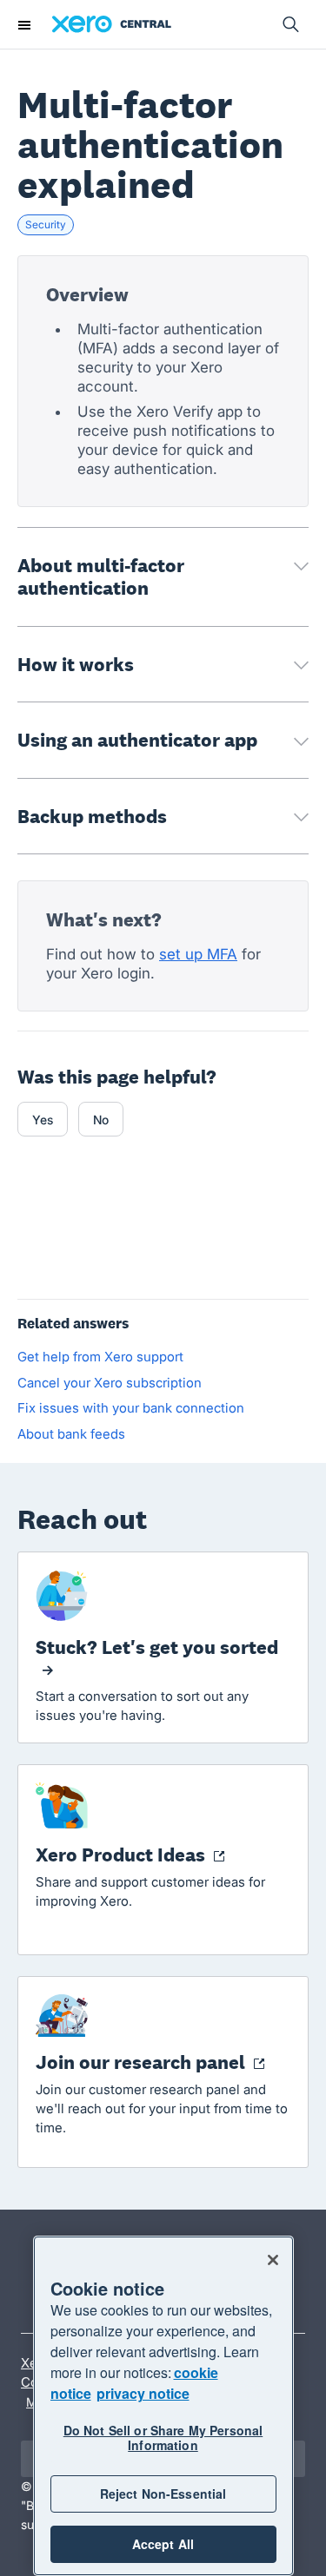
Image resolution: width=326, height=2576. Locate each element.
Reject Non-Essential (163, 2494)
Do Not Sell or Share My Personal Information (163, 2438)
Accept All (163, 2544)
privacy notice (143, 2393)
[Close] (273, 2260)
